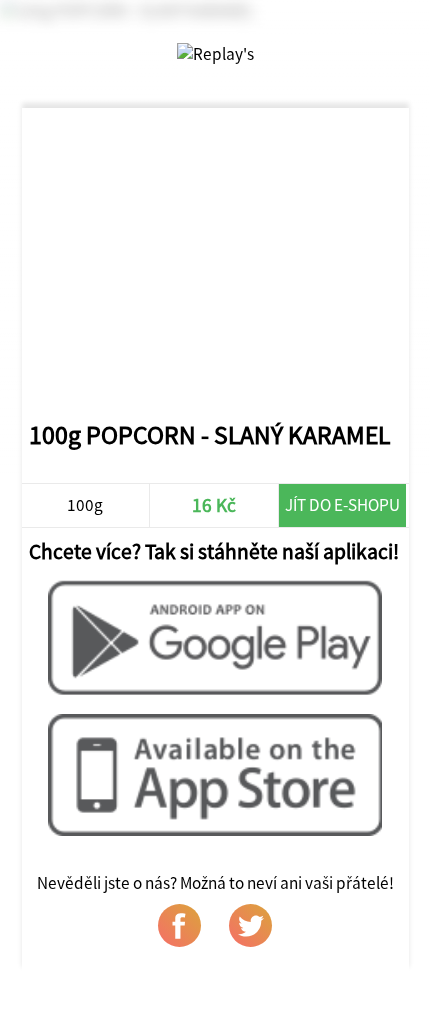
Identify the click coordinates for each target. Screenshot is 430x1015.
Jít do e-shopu (342, 505)
